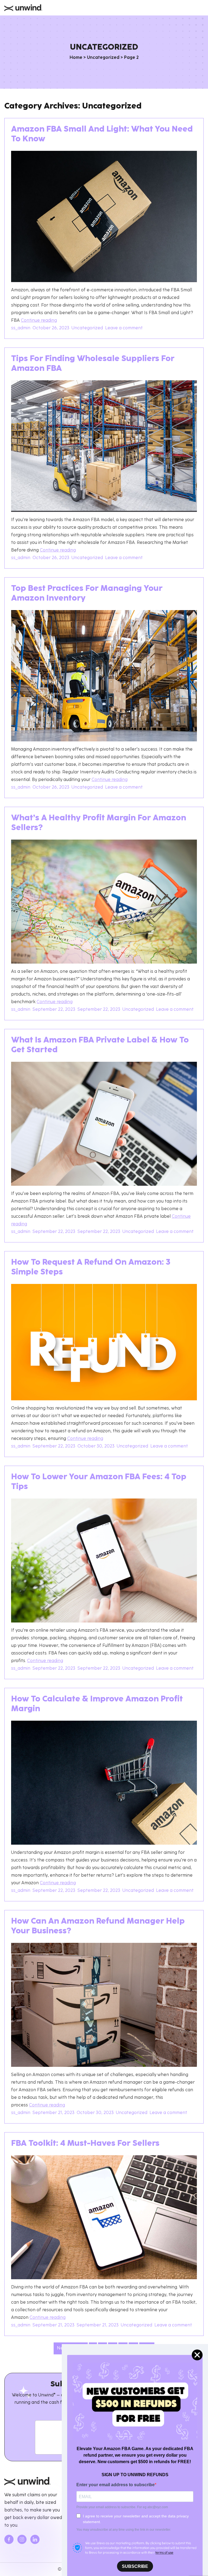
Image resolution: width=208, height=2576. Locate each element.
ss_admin (21, 328)
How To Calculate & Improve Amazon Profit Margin (97, 1704)
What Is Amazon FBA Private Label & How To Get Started (100, 1045)
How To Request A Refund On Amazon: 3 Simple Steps (91, 1268)
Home (76, 58)
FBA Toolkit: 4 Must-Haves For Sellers (85, 2144)
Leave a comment (125, 328)
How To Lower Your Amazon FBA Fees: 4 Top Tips (99, 1482)
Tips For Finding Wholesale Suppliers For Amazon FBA (93, 364)
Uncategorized (103, 58)
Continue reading (39, 321)
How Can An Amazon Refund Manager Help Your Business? (98, 1927)
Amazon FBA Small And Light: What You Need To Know (102, 135)
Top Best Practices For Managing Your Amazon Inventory (87, 594)
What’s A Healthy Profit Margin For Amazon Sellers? (99, 823)
